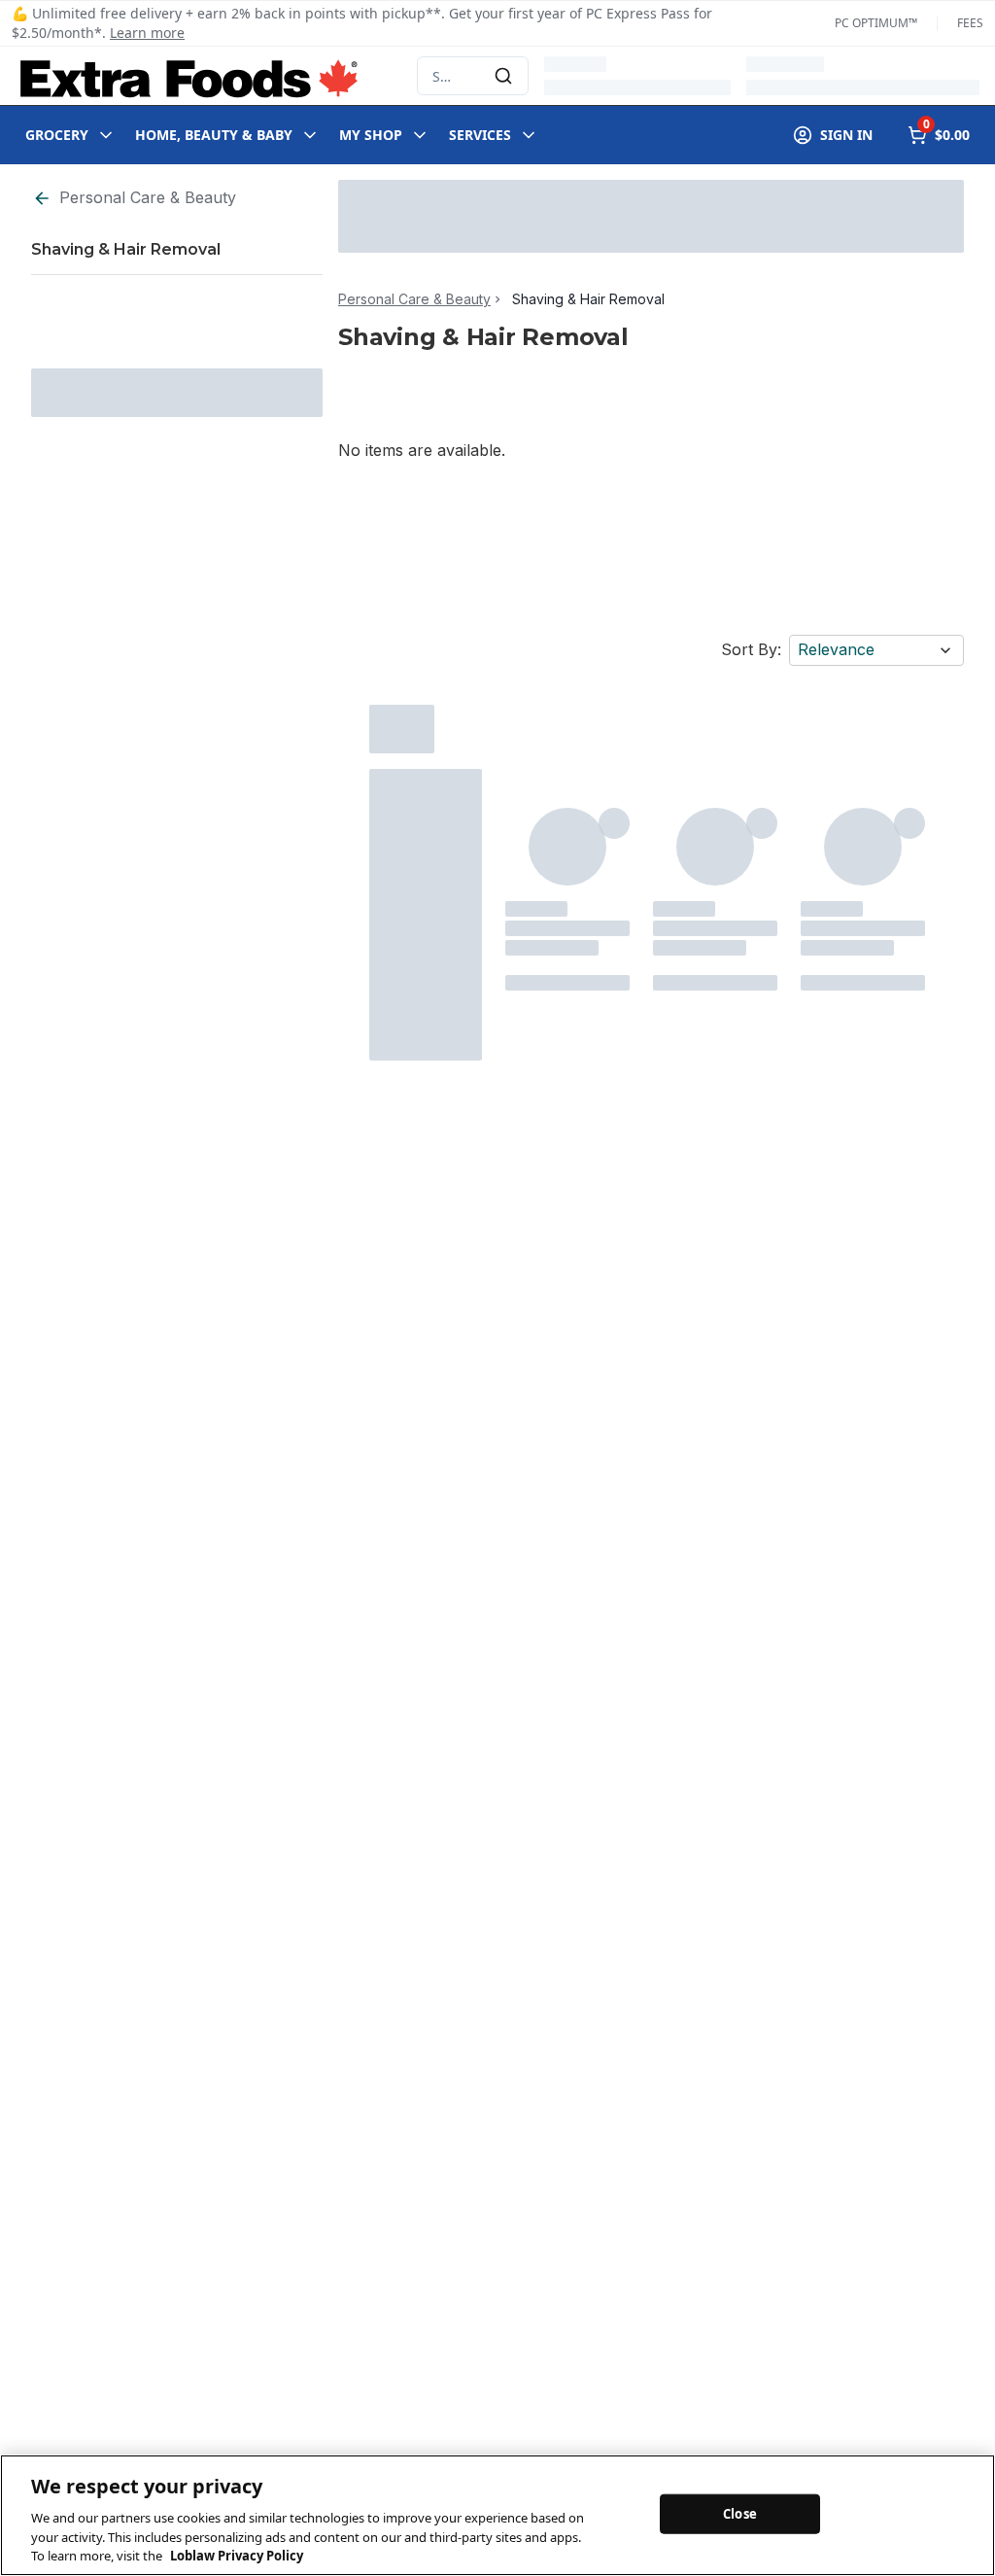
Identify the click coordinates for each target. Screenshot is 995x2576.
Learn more (147, 33)
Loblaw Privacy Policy (237, 2556)
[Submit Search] (503, 76)
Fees (970, 23)
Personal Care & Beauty (148, 197)
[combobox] (473, 76)
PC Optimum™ (876, 23)
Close (740, 2513)
